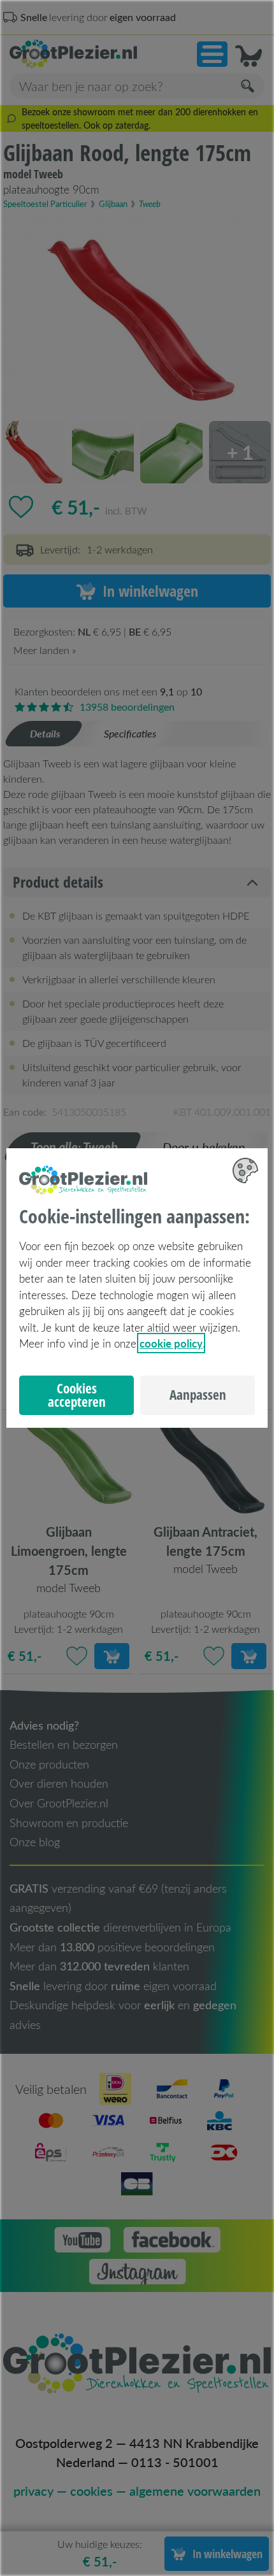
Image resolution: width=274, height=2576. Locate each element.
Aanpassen (198, 1395)
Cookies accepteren (77, 1395)
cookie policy (171, 1343)
